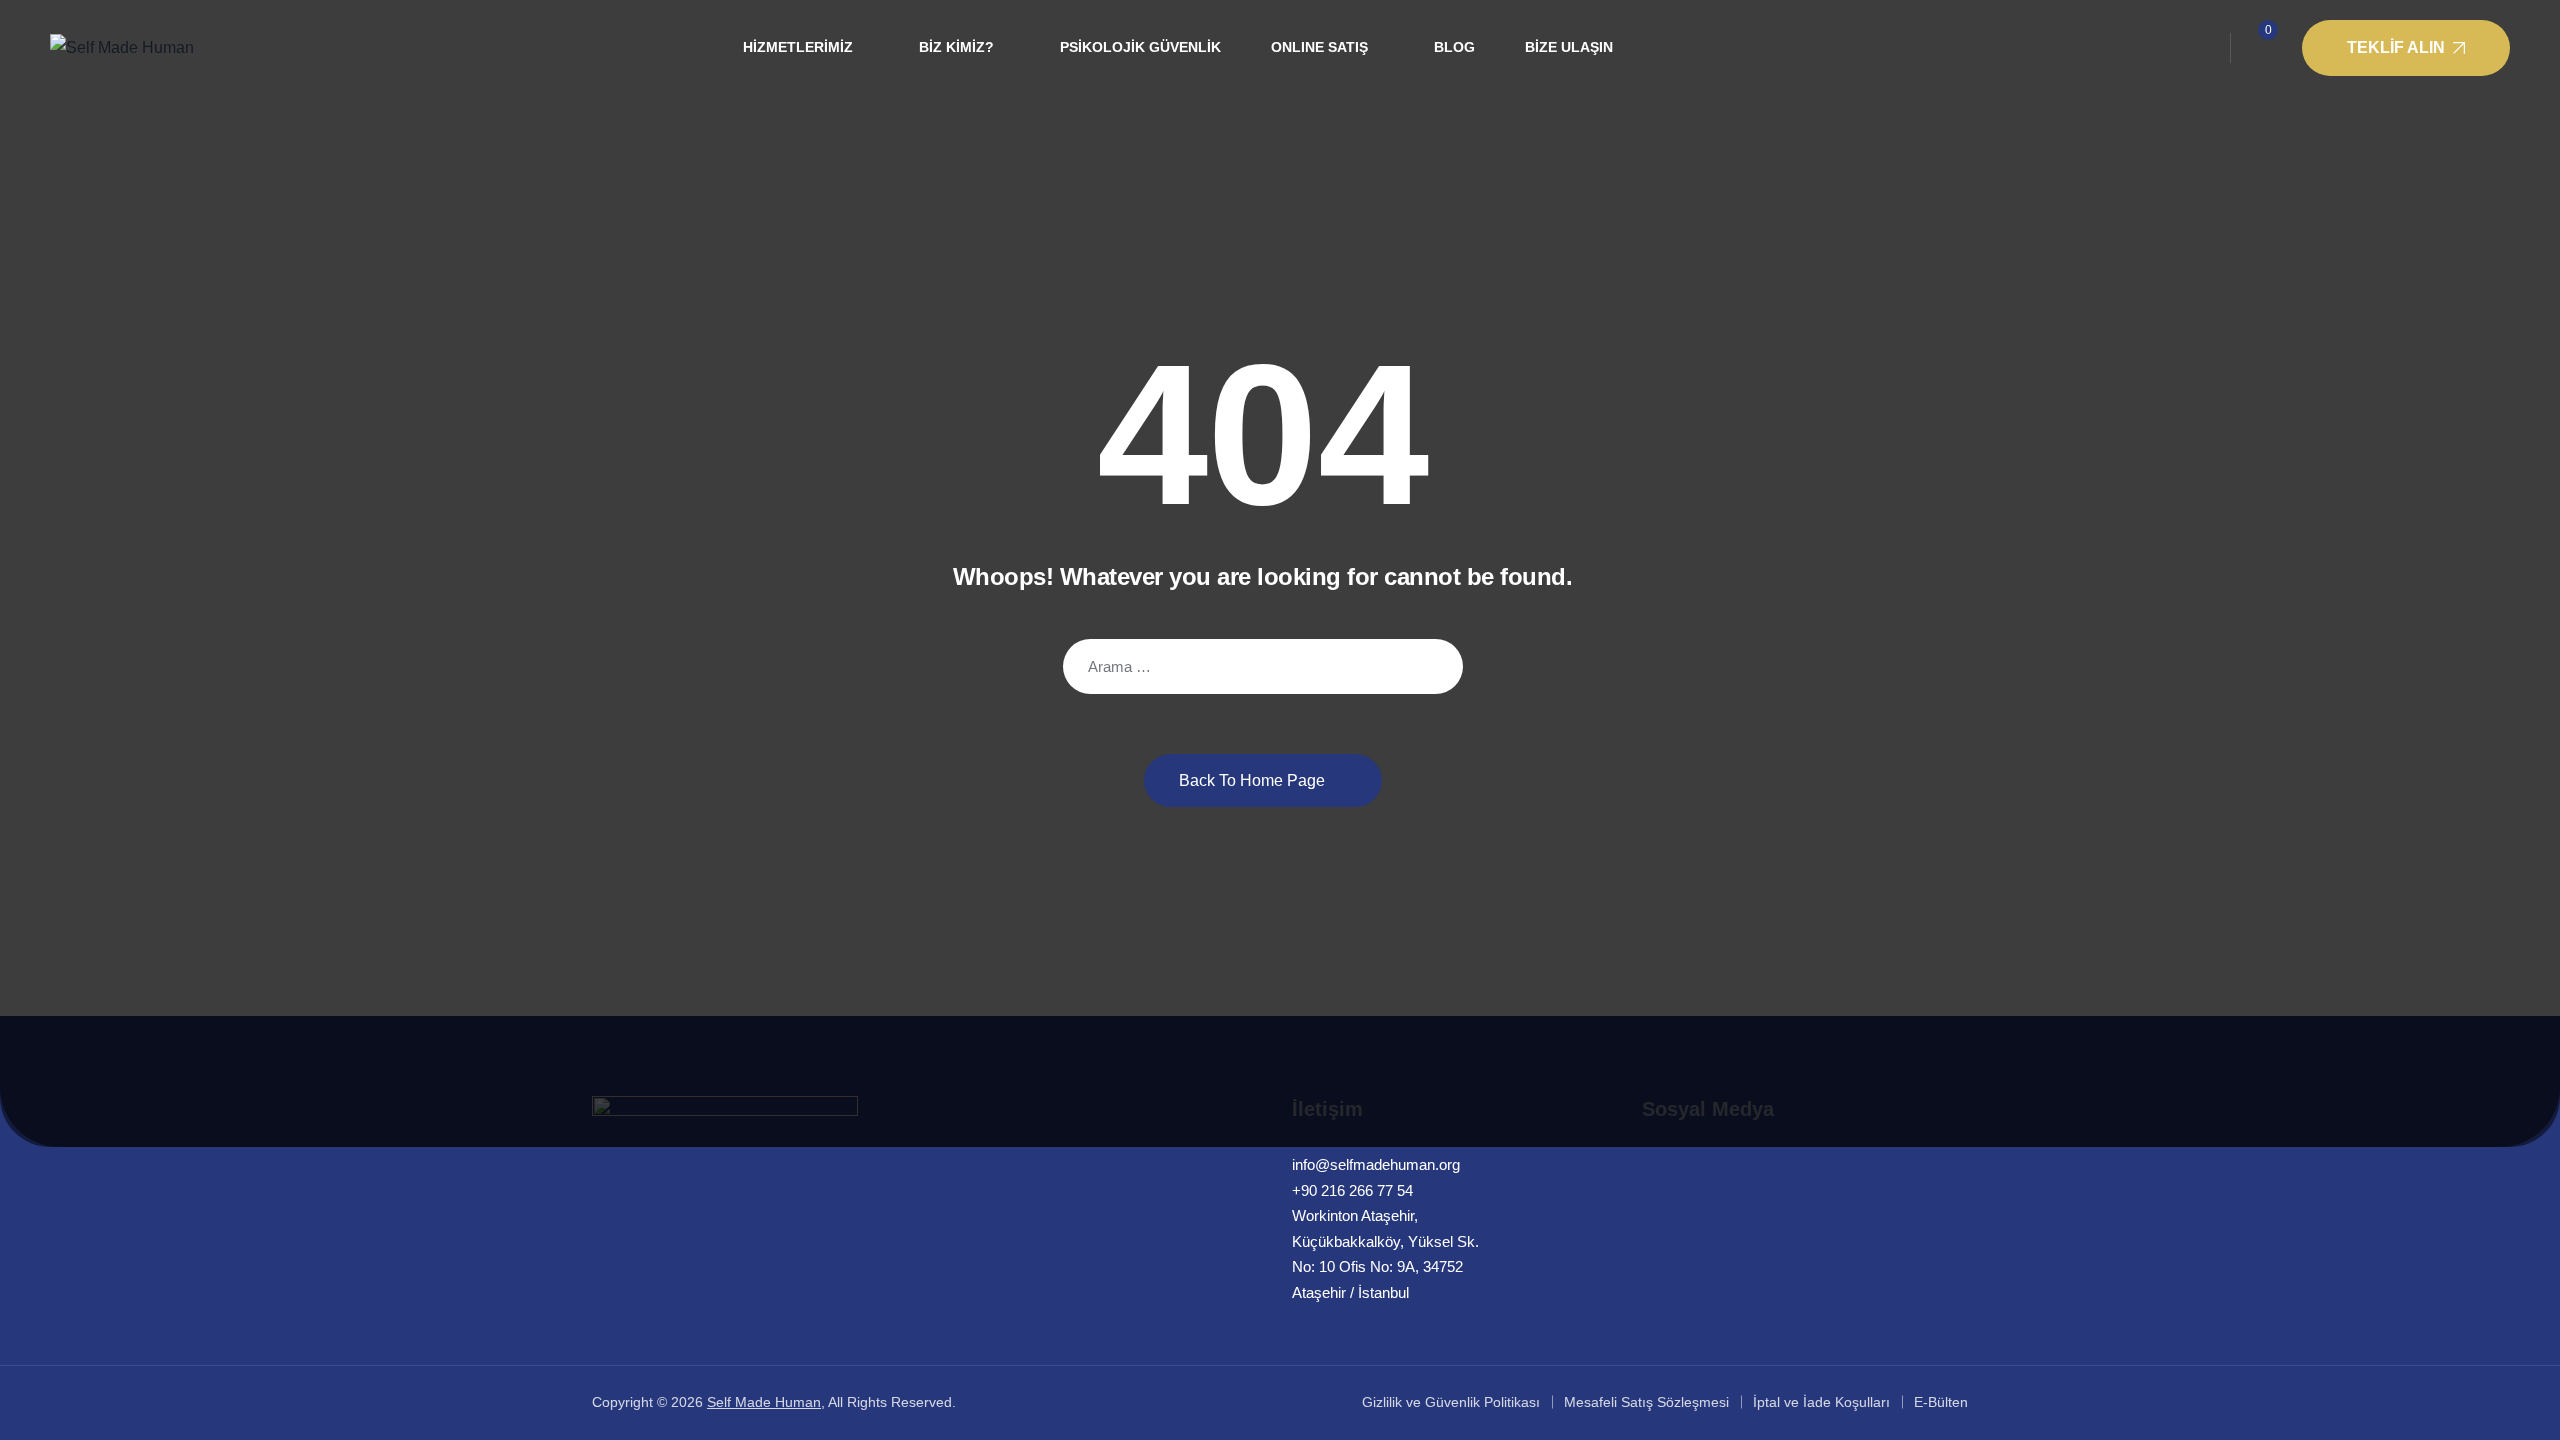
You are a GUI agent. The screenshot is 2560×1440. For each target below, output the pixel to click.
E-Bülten (1941, 1402)
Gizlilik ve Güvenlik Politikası (1451, 1402)
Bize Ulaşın (1569, 47)
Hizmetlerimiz (798, 47)
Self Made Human (764, 1402)
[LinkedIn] (1652, 1165)
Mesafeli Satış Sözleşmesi (1646, 1402)
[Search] (2196, 48)
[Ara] (1433, 667)
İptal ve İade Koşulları (1821, 1402)
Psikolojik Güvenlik (1140, 47)
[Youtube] (1734, 1165)
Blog (1454, 47)
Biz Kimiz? (956, 47)
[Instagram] (1693, 1165)
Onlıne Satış (1319, 47)
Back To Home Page (1252, 780)
